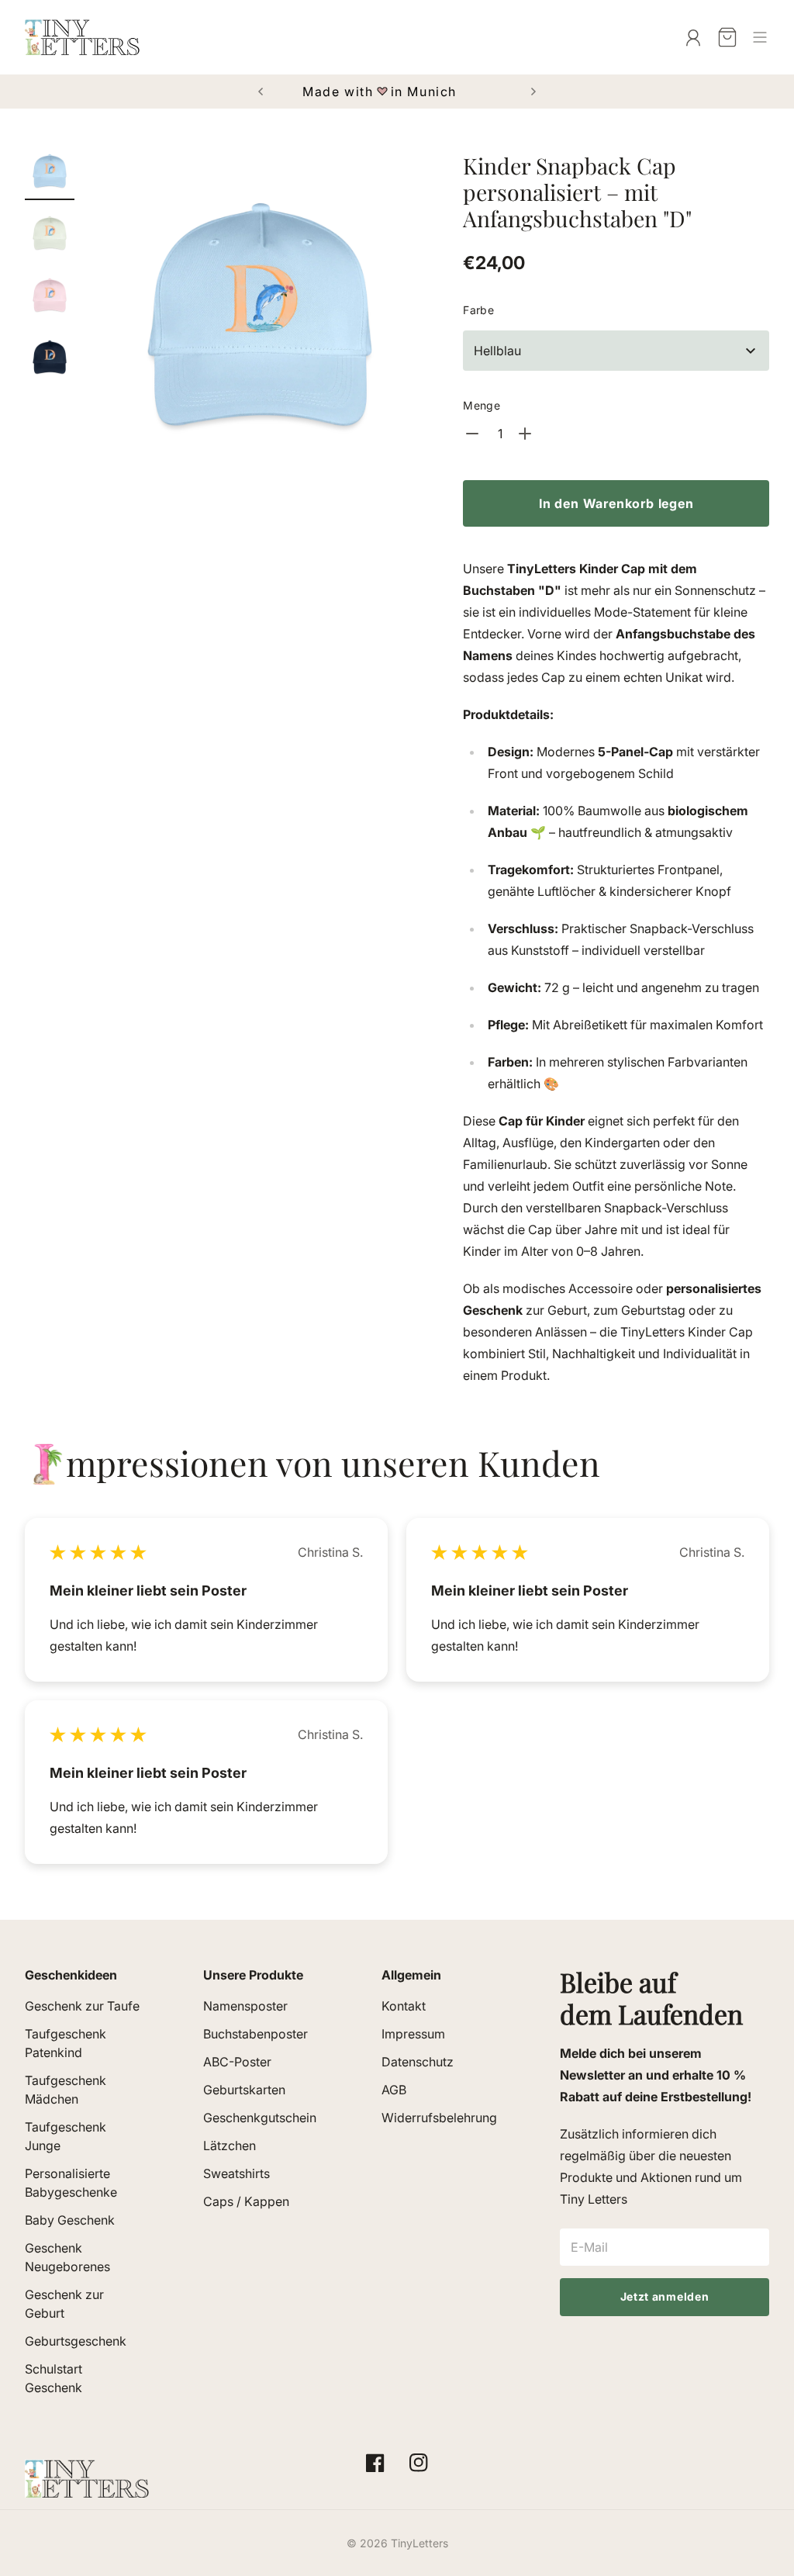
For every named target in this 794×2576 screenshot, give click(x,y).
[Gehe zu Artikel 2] (50, 233)
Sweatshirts (236, 2173)
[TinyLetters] (82, 37)
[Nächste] (533, 92)
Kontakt (404, 2006)
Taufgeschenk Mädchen (66, 2090)
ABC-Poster (237, 2062)
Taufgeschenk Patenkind (66, 2043)
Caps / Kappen (246, 2201)
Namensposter (245, 2006)
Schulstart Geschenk (54, 2378)
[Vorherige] (261, 92)
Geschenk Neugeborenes (67, 2257)
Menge (482, 405)
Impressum (413, 2034)
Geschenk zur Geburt (64, 2304)
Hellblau (497, 351)
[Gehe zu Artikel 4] (50, 357)
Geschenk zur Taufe (82, 2006)
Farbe (478, 310)
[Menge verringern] (474, 434)
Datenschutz (418, 2062)
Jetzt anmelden (665, 2296)
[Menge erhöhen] (526, 434)
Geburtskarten (244, 2090)
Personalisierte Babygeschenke (71, 2183)
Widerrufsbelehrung (439, 2118)
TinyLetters (419, 2543)
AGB (394, 2090)
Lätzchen (230, 2146)
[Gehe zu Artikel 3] (50, 295)
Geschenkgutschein (260, 2118)
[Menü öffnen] (760, 37)
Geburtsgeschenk (76, 2341)
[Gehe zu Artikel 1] (50, 171)
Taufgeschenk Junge (66, 2136)
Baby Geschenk (70, 2220)
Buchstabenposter (255, 2034)
